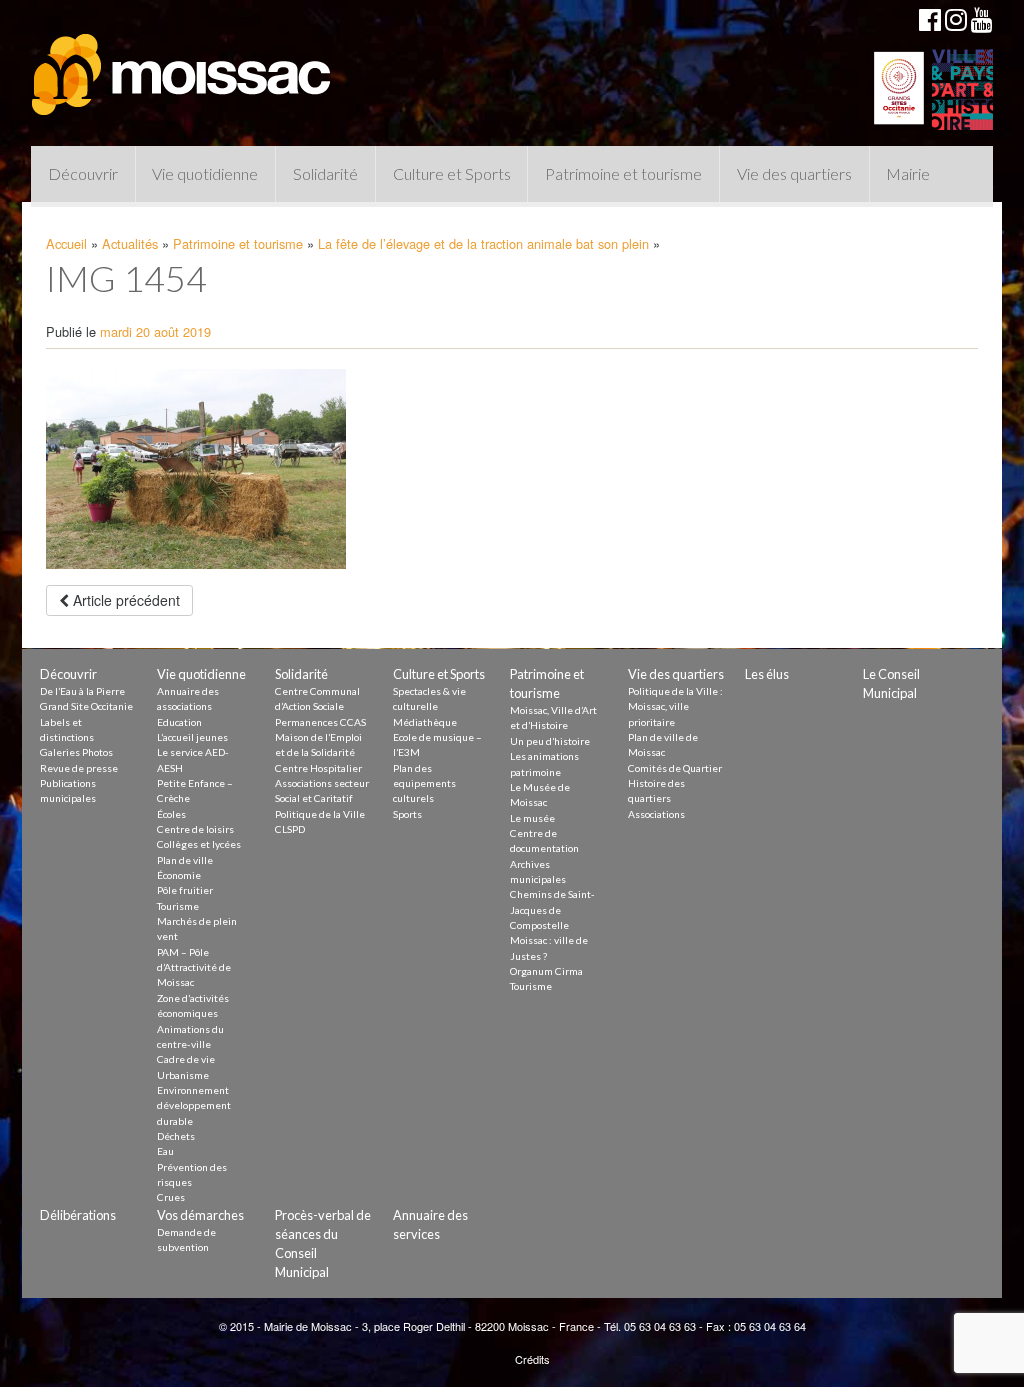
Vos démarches (200, 1215)
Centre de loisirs (195, 829)
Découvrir (83, 173)
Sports (407, 814)
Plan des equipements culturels (424, 783)
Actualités (130, 243)
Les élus (767, 674)
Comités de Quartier (675, 768)
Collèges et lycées (199, 844)
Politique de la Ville (320, 814)
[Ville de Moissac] (183, 65)
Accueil (66, 243)
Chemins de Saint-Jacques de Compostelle (552, 909)
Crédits (532, 1359)
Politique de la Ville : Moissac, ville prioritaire (675, 706)
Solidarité (325, 173)
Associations (656, 814)
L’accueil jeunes (192, 737)
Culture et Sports (452, 173)
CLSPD (290, 829)
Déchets (176, 1136)
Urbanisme (183, 1075)
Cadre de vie (186, 1059)
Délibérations (78, 1215)
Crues (171, 1197)
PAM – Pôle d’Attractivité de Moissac (194, 967)
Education (179, 722)
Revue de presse (79, 768)
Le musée (532, 818)
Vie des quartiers (794, 173)
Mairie (908, 173)
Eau (165, 1151)
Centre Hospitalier (318, 768)
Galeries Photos (76, 752)
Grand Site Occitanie (86, 706)
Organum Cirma (546, 971)
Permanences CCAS (320, 722)
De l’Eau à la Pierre (82, 691)
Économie (179, 875)
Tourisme (178, 906)
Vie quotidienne (205, 173)
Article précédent (124, 600)
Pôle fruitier (185, 890)
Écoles (171, 814)
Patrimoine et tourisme (623, 173)
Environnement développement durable (194, 1105)
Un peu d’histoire (550, 741)
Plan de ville (185, 860)
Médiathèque (425, 722)
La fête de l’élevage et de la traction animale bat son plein (483, 243)
